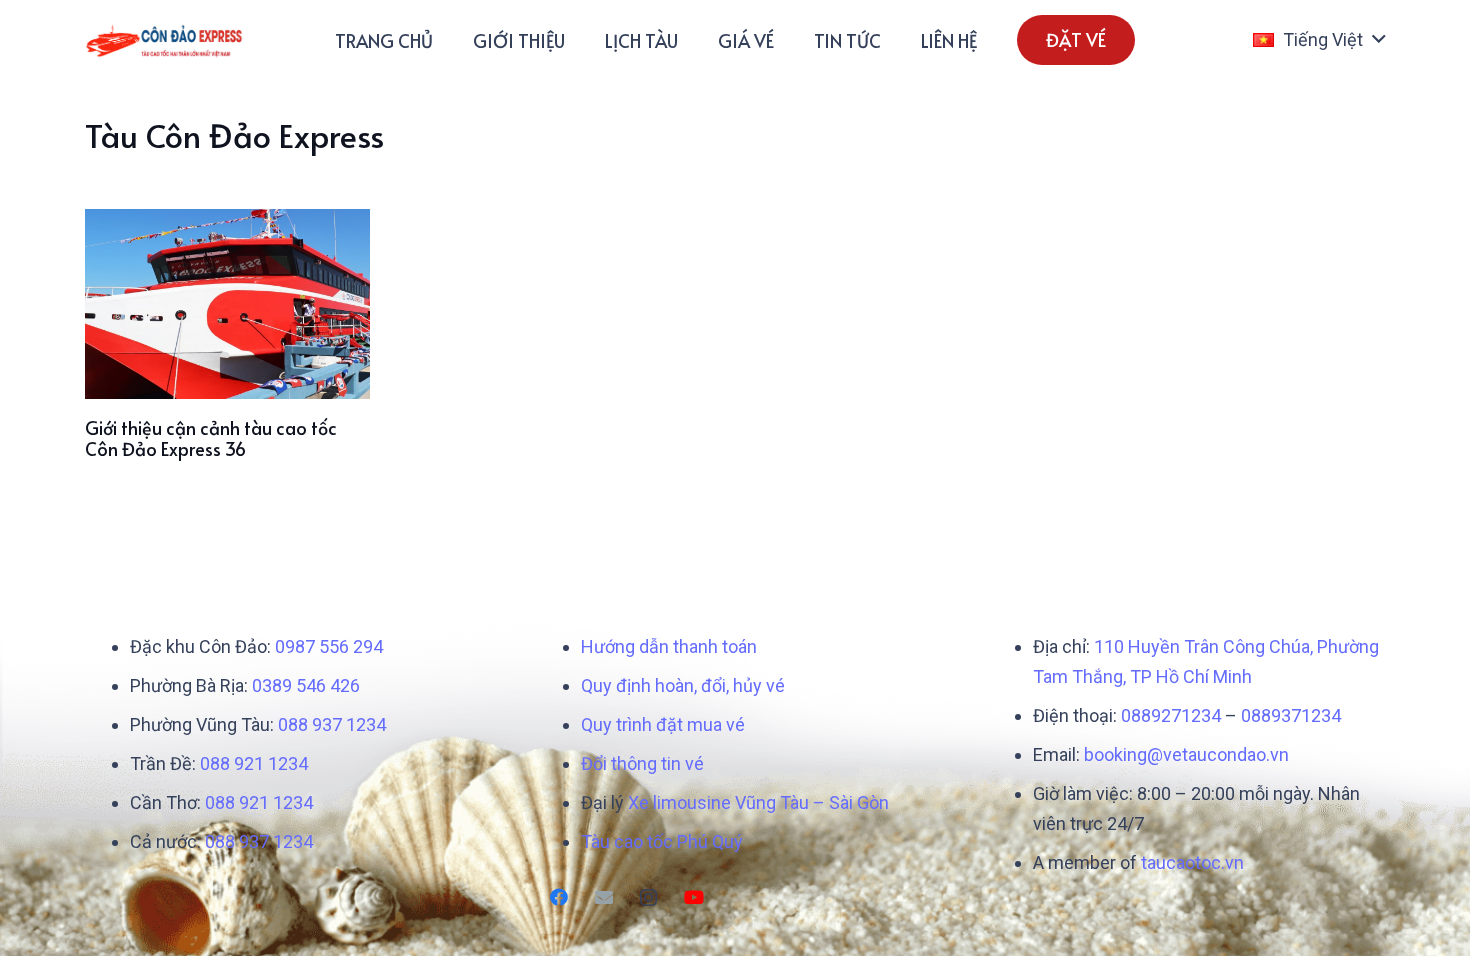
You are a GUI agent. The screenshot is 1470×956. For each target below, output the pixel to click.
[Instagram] (648, 897)
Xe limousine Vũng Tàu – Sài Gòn (758, 802)
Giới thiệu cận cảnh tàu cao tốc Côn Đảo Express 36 (211, 438)
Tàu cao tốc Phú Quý (662, 841)
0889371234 (1291, 715)
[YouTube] (693, 897)
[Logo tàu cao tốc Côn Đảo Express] (164, 40)
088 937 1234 (332, 724)
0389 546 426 (306, 685)
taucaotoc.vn (1192, 862)
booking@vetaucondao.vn (1186, 754)
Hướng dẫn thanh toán (669, 646)
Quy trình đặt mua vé (663, 724)
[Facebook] (558, 897)
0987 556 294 (329, 646)
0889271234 (1171, 715)
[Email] (603, 897)
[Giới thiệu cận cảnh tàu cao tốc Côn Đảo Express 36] (227, 304)
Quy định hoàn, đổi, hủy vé (683, 685)
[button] (1319, 40)
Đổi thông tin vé (642, 763)
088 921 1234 (254, 763)
